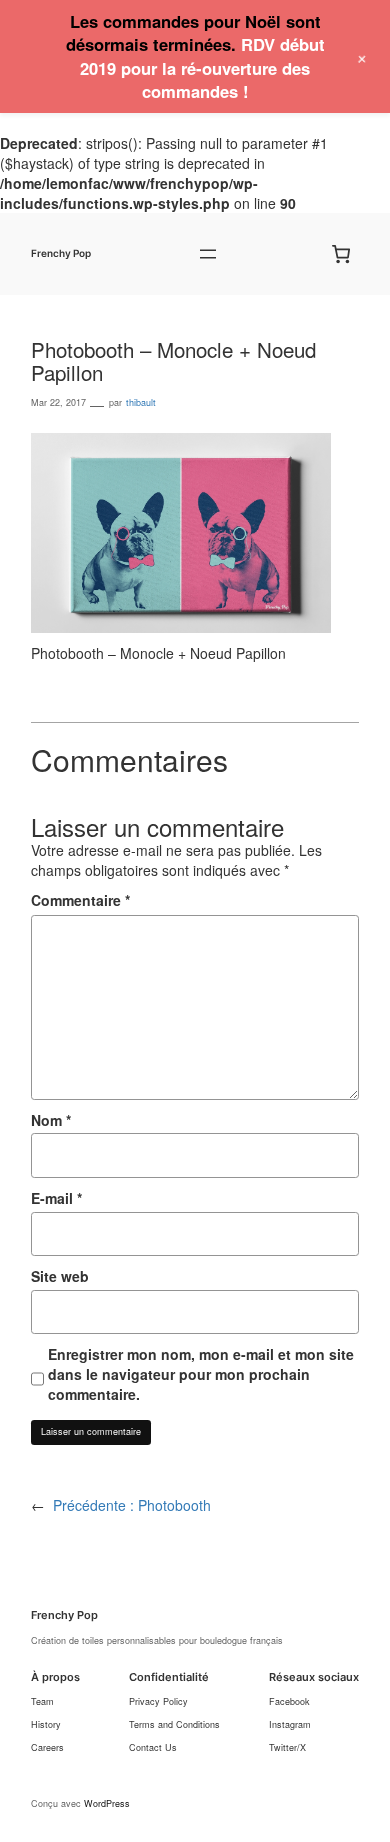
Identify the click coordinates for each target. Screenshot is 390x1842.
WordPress (107, 1803)
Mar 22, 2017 (58, 402)
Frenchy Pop (61, 253)
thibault (141, 402)
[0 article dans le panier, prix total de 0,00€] (341, 254)
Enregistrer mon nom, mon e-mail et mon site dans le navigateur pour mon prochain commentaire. (201, 1374)
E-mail (56, 1198)
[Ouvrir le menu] (208, 254)
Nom (51, 1120)
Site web (60, 1276)
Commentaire (80, 900)
